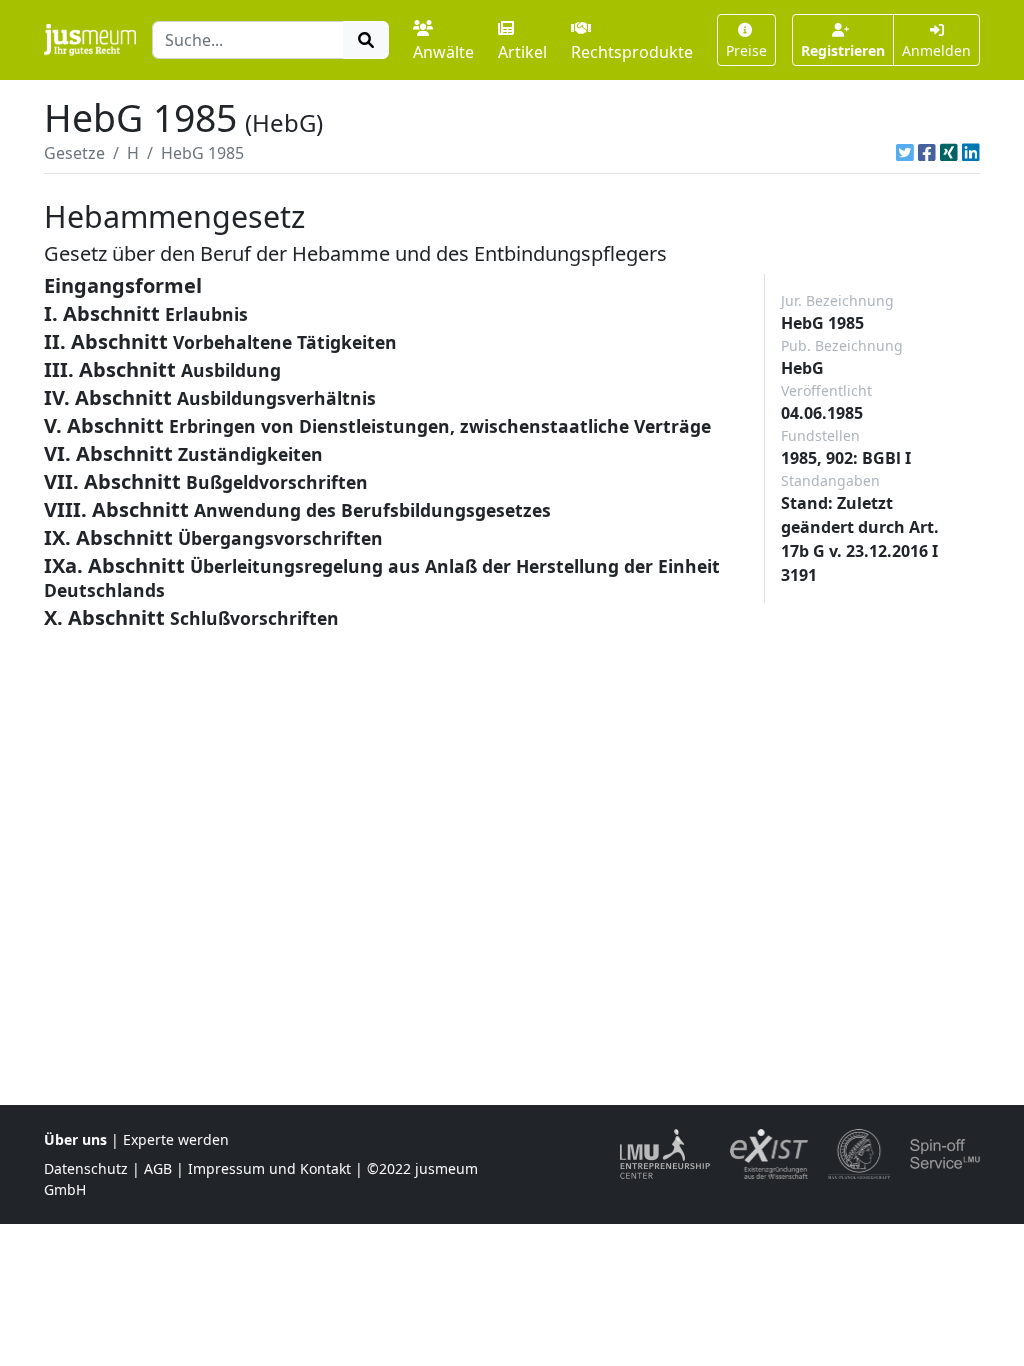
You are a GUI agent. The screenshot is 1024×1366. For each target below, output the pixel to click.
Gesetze (74, 153)
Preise (746, 50)
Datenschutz (86, 1168)
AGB (158, 1168)
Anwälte (443, 52)
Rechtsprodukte (632, 52)
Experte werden (176, 1139)
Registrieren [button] (843, 50)
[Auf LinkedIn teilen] (971, 153)
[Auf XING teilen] (949, 153)
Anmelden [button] (936, 50)
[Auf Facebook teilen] (927, 153)
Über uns (75, 1139)
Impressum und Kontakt (269, 1168)
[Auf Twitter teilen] (905, 153)
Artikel (522, 52)
